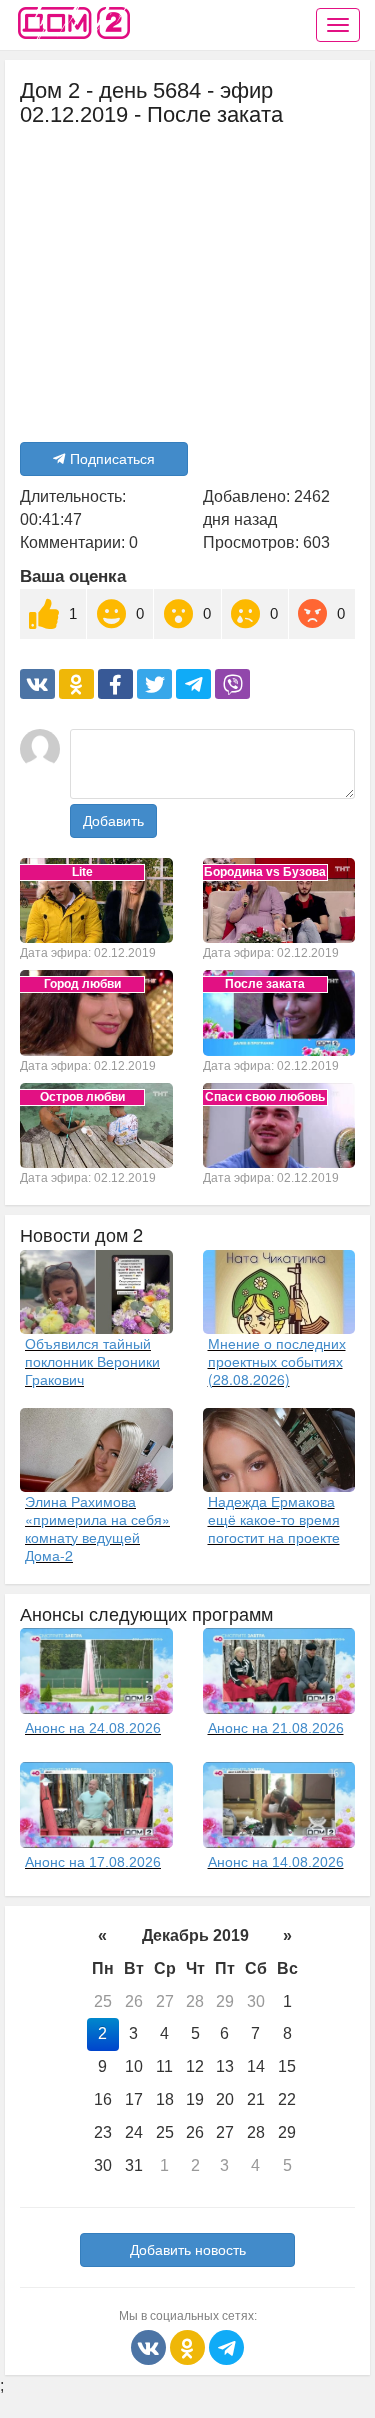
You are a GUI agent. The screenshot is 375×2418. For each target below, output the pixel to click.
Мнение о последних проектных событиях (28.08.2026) (277, 1361)
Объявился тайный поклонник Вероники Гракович (92, 1361)
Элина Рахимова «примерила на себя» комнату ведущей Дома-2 (97, 1528)
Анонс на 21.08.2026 (276, 1728)
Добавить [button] (113, 821)
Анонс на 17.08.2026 (93, 1862)
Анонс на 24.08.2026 (93, 1728)
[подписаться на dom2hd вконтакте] (150, 2345)
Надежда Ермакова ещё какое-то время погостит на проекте (274, 1519)
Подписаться (112, 459)
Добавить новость (188, 2250)
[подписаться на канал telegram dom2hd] (226, 2345)
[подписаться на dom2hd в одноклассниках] (189, 2345)
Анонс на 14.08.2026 (276, 1862)
